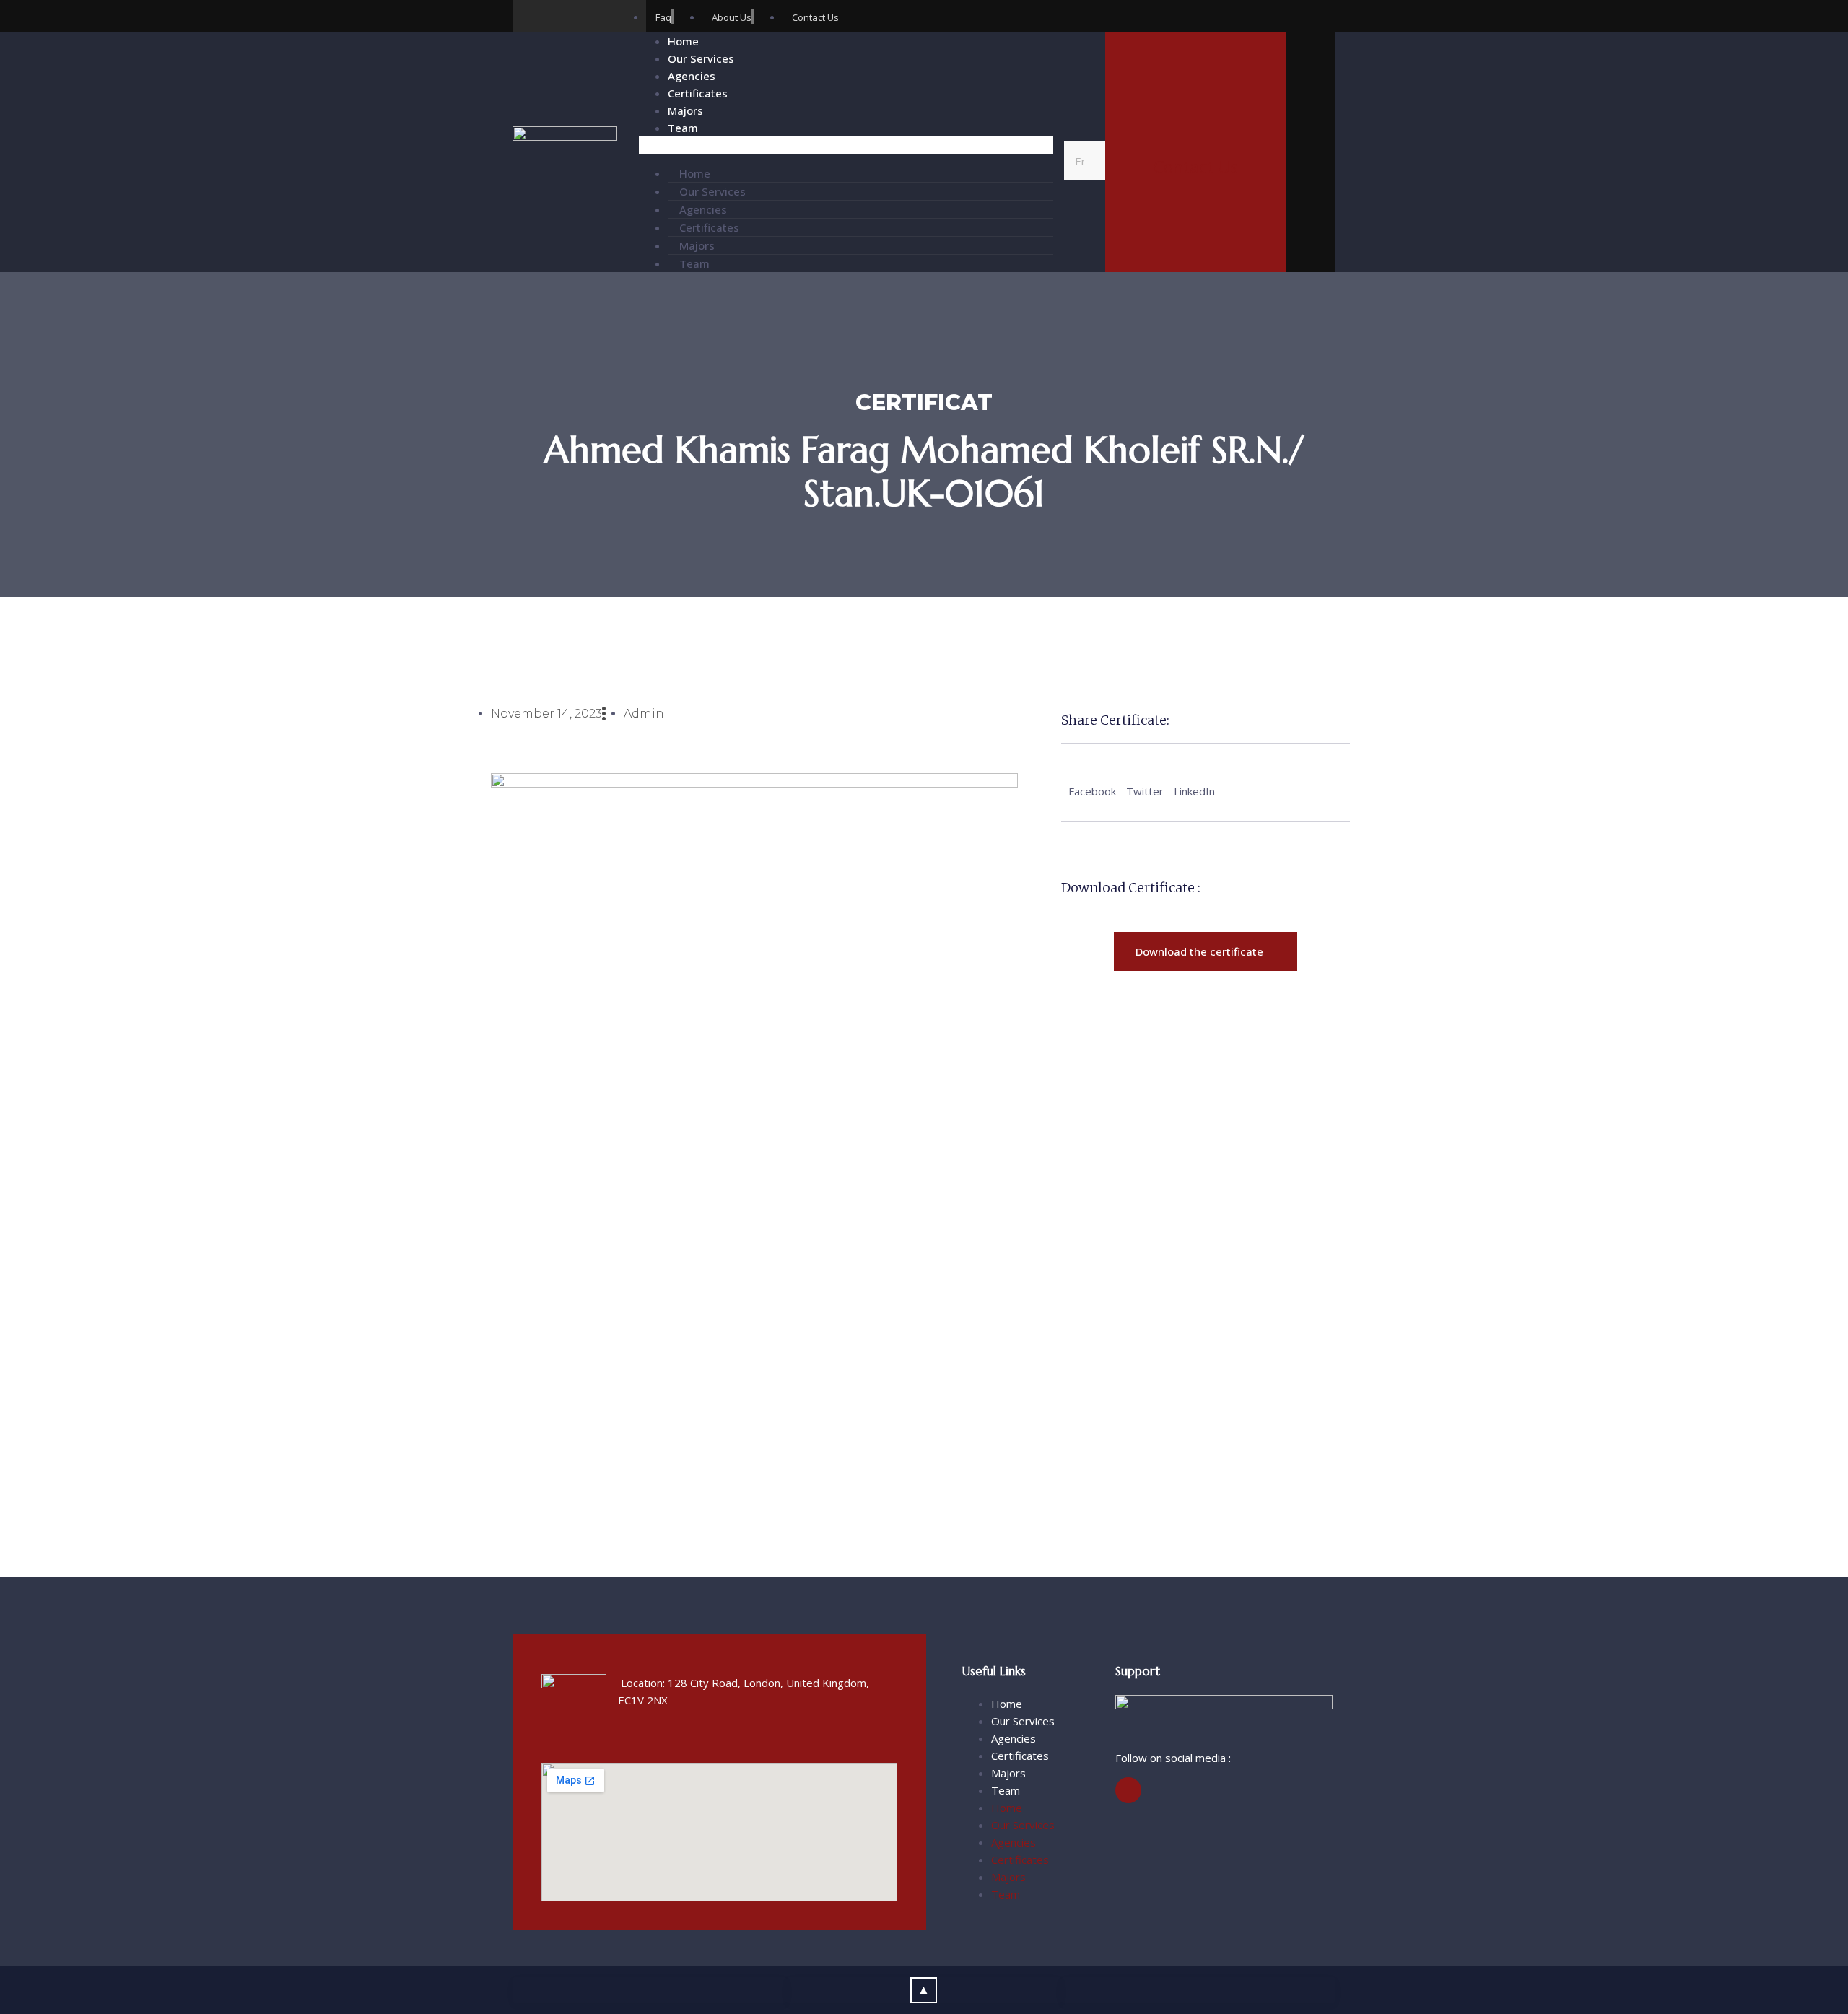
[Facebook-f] (1128, 1790)
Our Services (701, 58)
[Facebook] (529, 16)
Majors (685, 110)
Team (683, 128)
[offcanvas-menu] (1311, 155)
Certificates (698, 93)
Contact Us (1196, 167)
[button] (846, 145)
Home (683, 41)
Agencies (692, 76)
